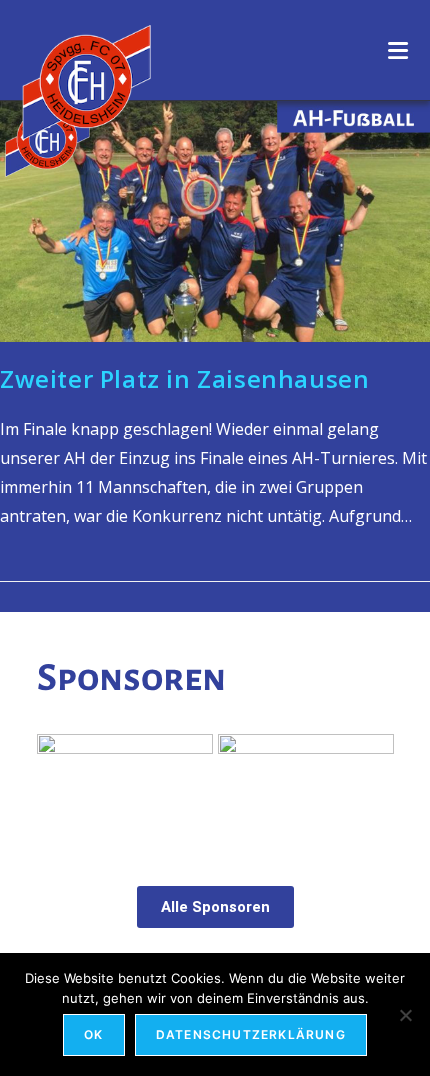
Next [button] (369, 784)
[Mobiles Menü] (398, 50)
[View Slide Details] (306, 789)
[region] (215, 789)
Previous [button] (62, 784)
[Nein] (405, 1015)
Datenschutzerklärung (251, 1034)
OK (93, 1034)
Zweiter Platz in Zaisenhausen (184, 378)
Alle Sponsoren (215, 907)
